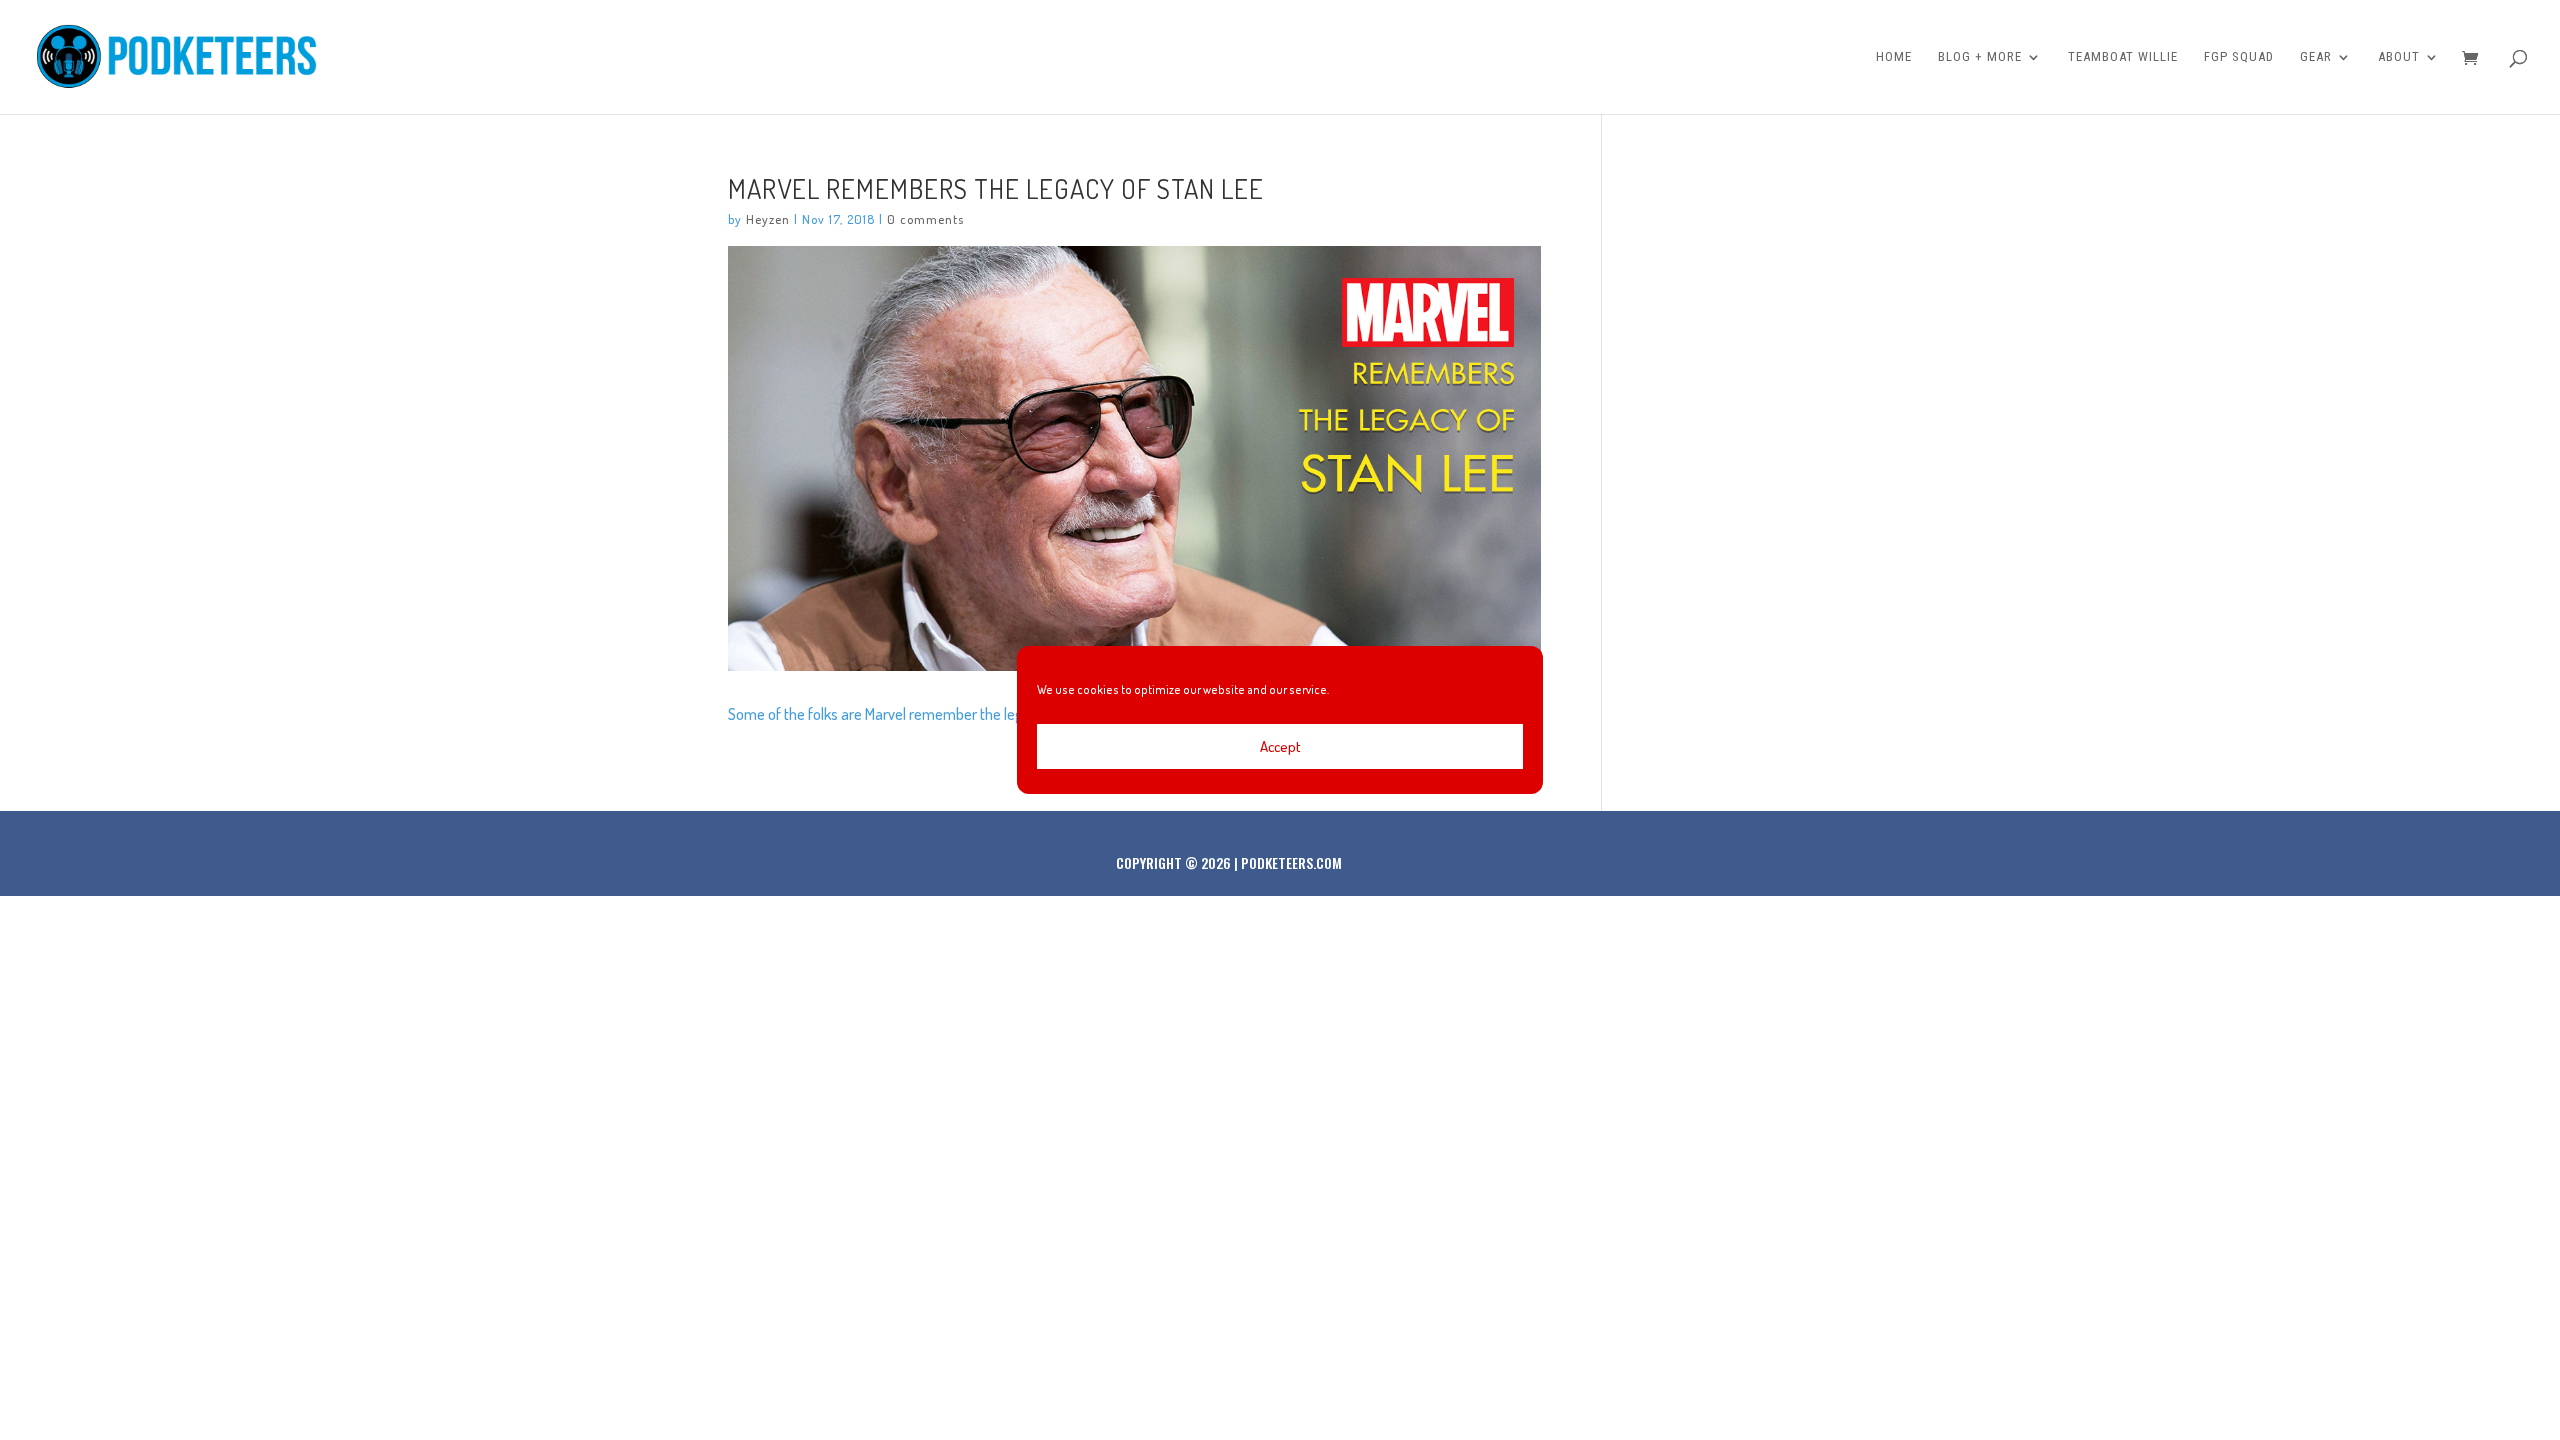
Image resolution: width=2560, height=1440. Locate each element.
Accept (1280, 746)
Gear (2316, 57)
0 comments (925, 219)
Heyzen (768, 219)
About (2399, 57)
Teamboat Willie (2123, 57)
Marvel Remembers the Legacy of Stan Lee (996, 188)
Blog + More (1980, 57)
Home (1894, 57)
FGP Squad (2239, 57)
